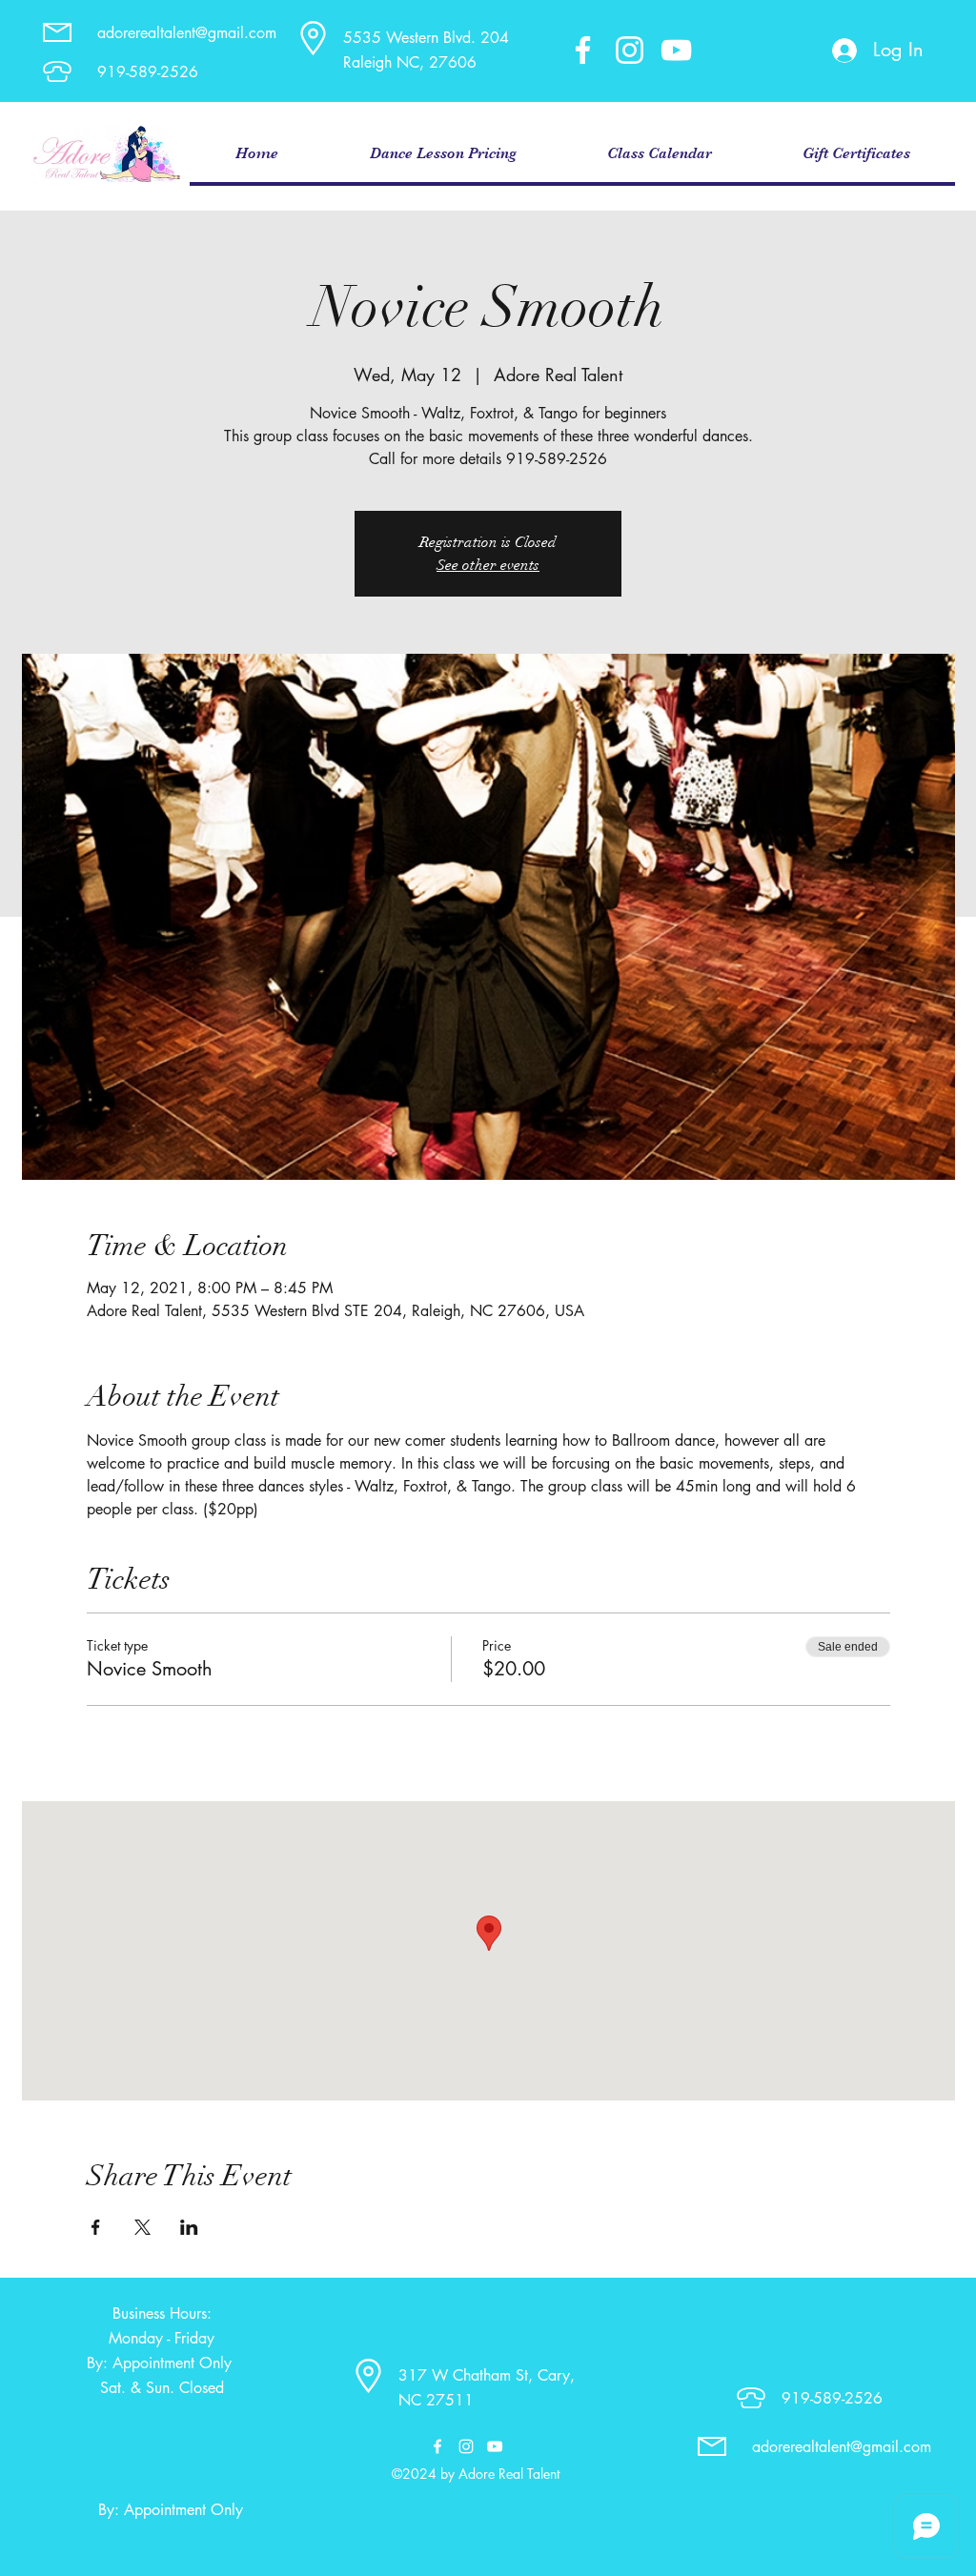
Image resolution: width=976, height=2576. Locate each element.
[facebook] (583, 50)
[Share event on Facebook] (96, 2227)
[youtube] (676, 50)
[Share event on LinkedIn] (189, 2227)
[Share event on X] (142, 2227)
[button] (442, 154)
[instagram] (630, 50)
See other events (488, 565)
